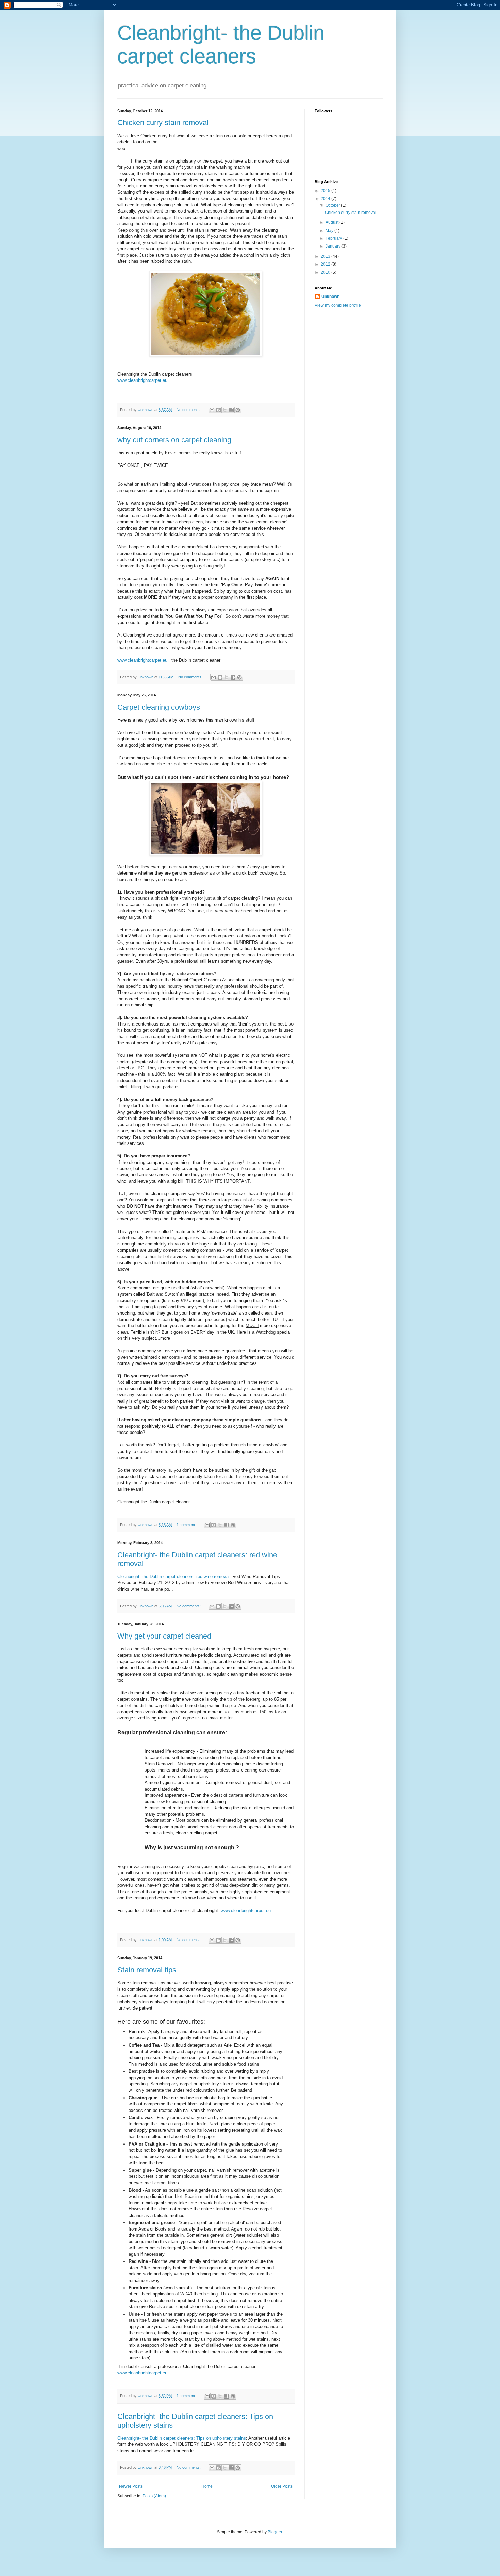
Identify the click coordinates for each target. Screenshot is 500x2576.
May (330, 231)
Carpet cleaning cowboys (159, 707)
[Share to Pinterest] (238, 410)
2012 (326, 264)
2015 (326, 191)
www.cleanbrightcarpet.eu (142, 380)
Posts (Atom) (154, 2496)
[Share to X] (225, 410)
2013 (326, 256)
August (332, 222)
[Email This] (212, 410)
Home (207, 2486)
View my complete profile (338, 305)
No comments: (189, 410)
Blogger (275, 2532)
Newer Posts (131, 2486)
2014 (326, 199)
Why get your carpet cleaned (164, 1636)
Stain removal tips (147, 1970)
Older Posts (282, 2486)
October (333, 205)
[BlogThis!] (218, 410)
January (334, 246)
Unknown (330, 296)
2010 (326, 272)
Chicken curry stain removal (163, 123)
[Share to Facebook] (231, 410)
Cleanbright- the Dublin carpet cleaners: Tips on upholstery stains (182, 2438)
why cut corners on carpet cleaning (174, 440)
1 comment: (187, 1525)
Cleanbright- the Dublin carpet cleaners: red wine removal (173, 1577)
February (334, 238)
